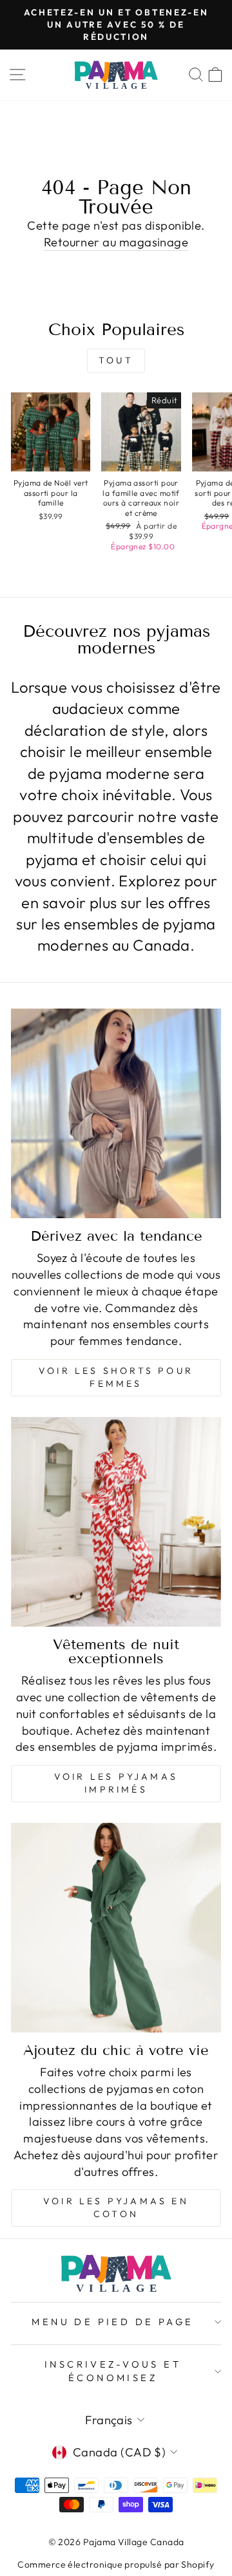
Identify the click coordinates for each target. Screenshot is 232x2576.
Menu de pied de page (112, 2322)
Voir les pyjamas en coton (116, 2207)
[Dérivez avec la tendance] (116, 1113)
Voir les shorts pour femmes (116, 1377)
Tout (116, 360)
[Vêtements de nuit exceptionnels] (116, 1522)
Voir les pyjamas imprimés (116, 1783)
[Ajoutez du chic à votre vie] (116, 1928)
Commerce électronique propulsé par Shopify (116, 2564)
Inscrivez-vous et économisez (113, 2371)
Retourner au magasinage (116, 242)
